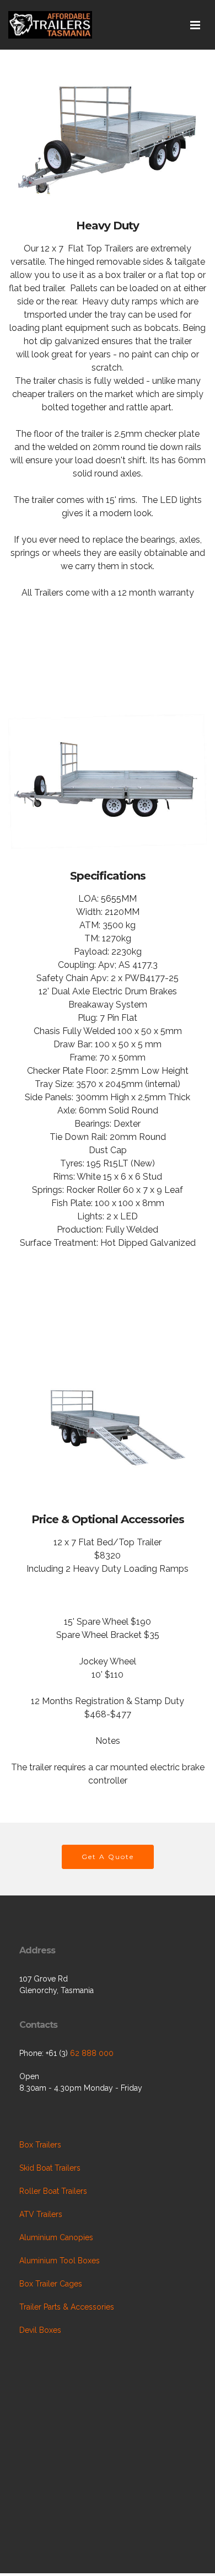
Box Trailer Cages (51, 2284)
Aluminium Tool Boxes (60, 2261)
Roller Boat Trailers (53, 2191)
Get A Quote (108, 1857)
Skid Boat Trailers (50, 2168)
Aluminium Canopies (56, 2237)
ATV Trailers (41, 2214)
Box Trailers (40, 2145)
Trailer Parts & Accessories (67, 2307)
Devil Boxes (40, 2330)
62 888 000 (92, 2053)
